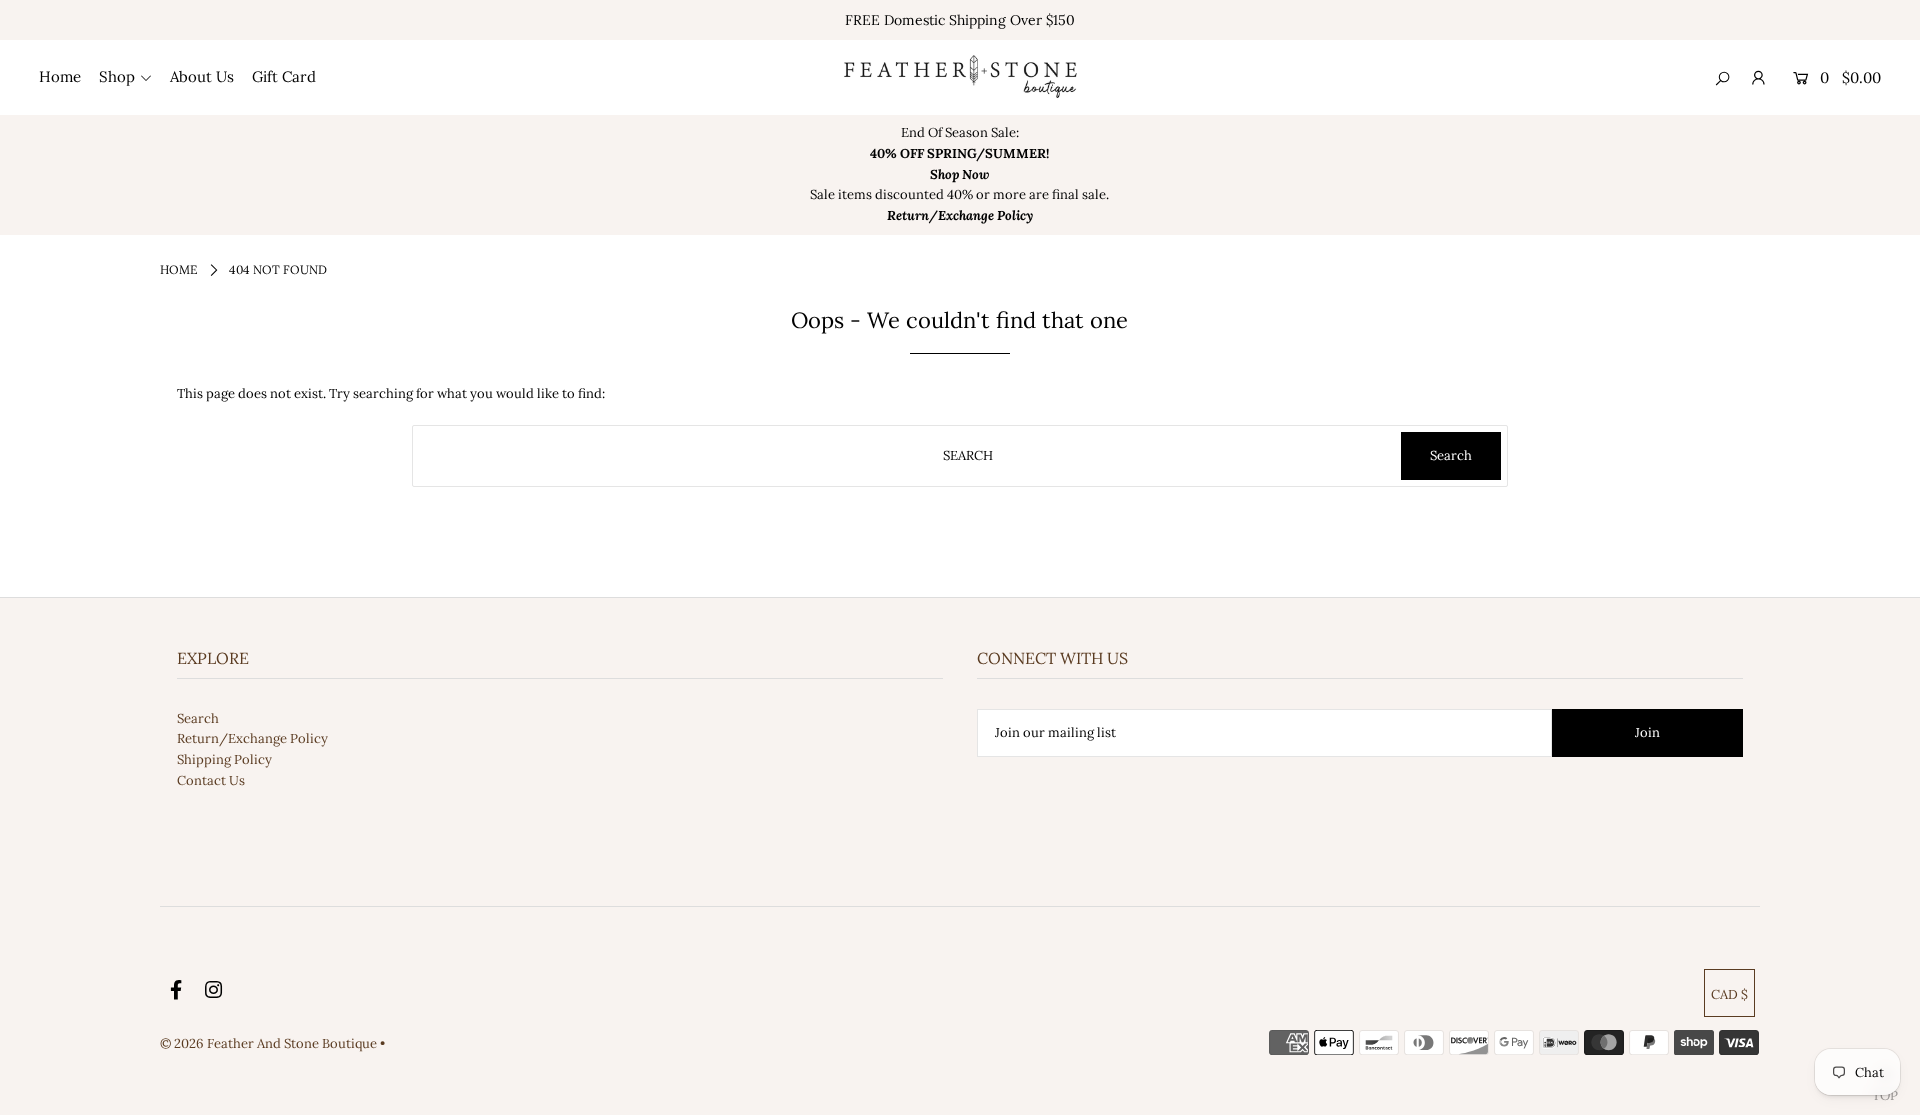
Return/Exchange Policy (252, 738)
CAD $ (1729, 994)
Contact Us (211, 780)
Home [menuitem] (60, 76)
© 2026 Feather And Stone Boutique (270, 1043)
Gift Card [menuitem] (284, 76)
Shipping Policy (224, 759)
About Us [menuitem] (202, 76)
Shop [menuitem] (117, 76)
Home (178, 269)
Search (198, 718)
